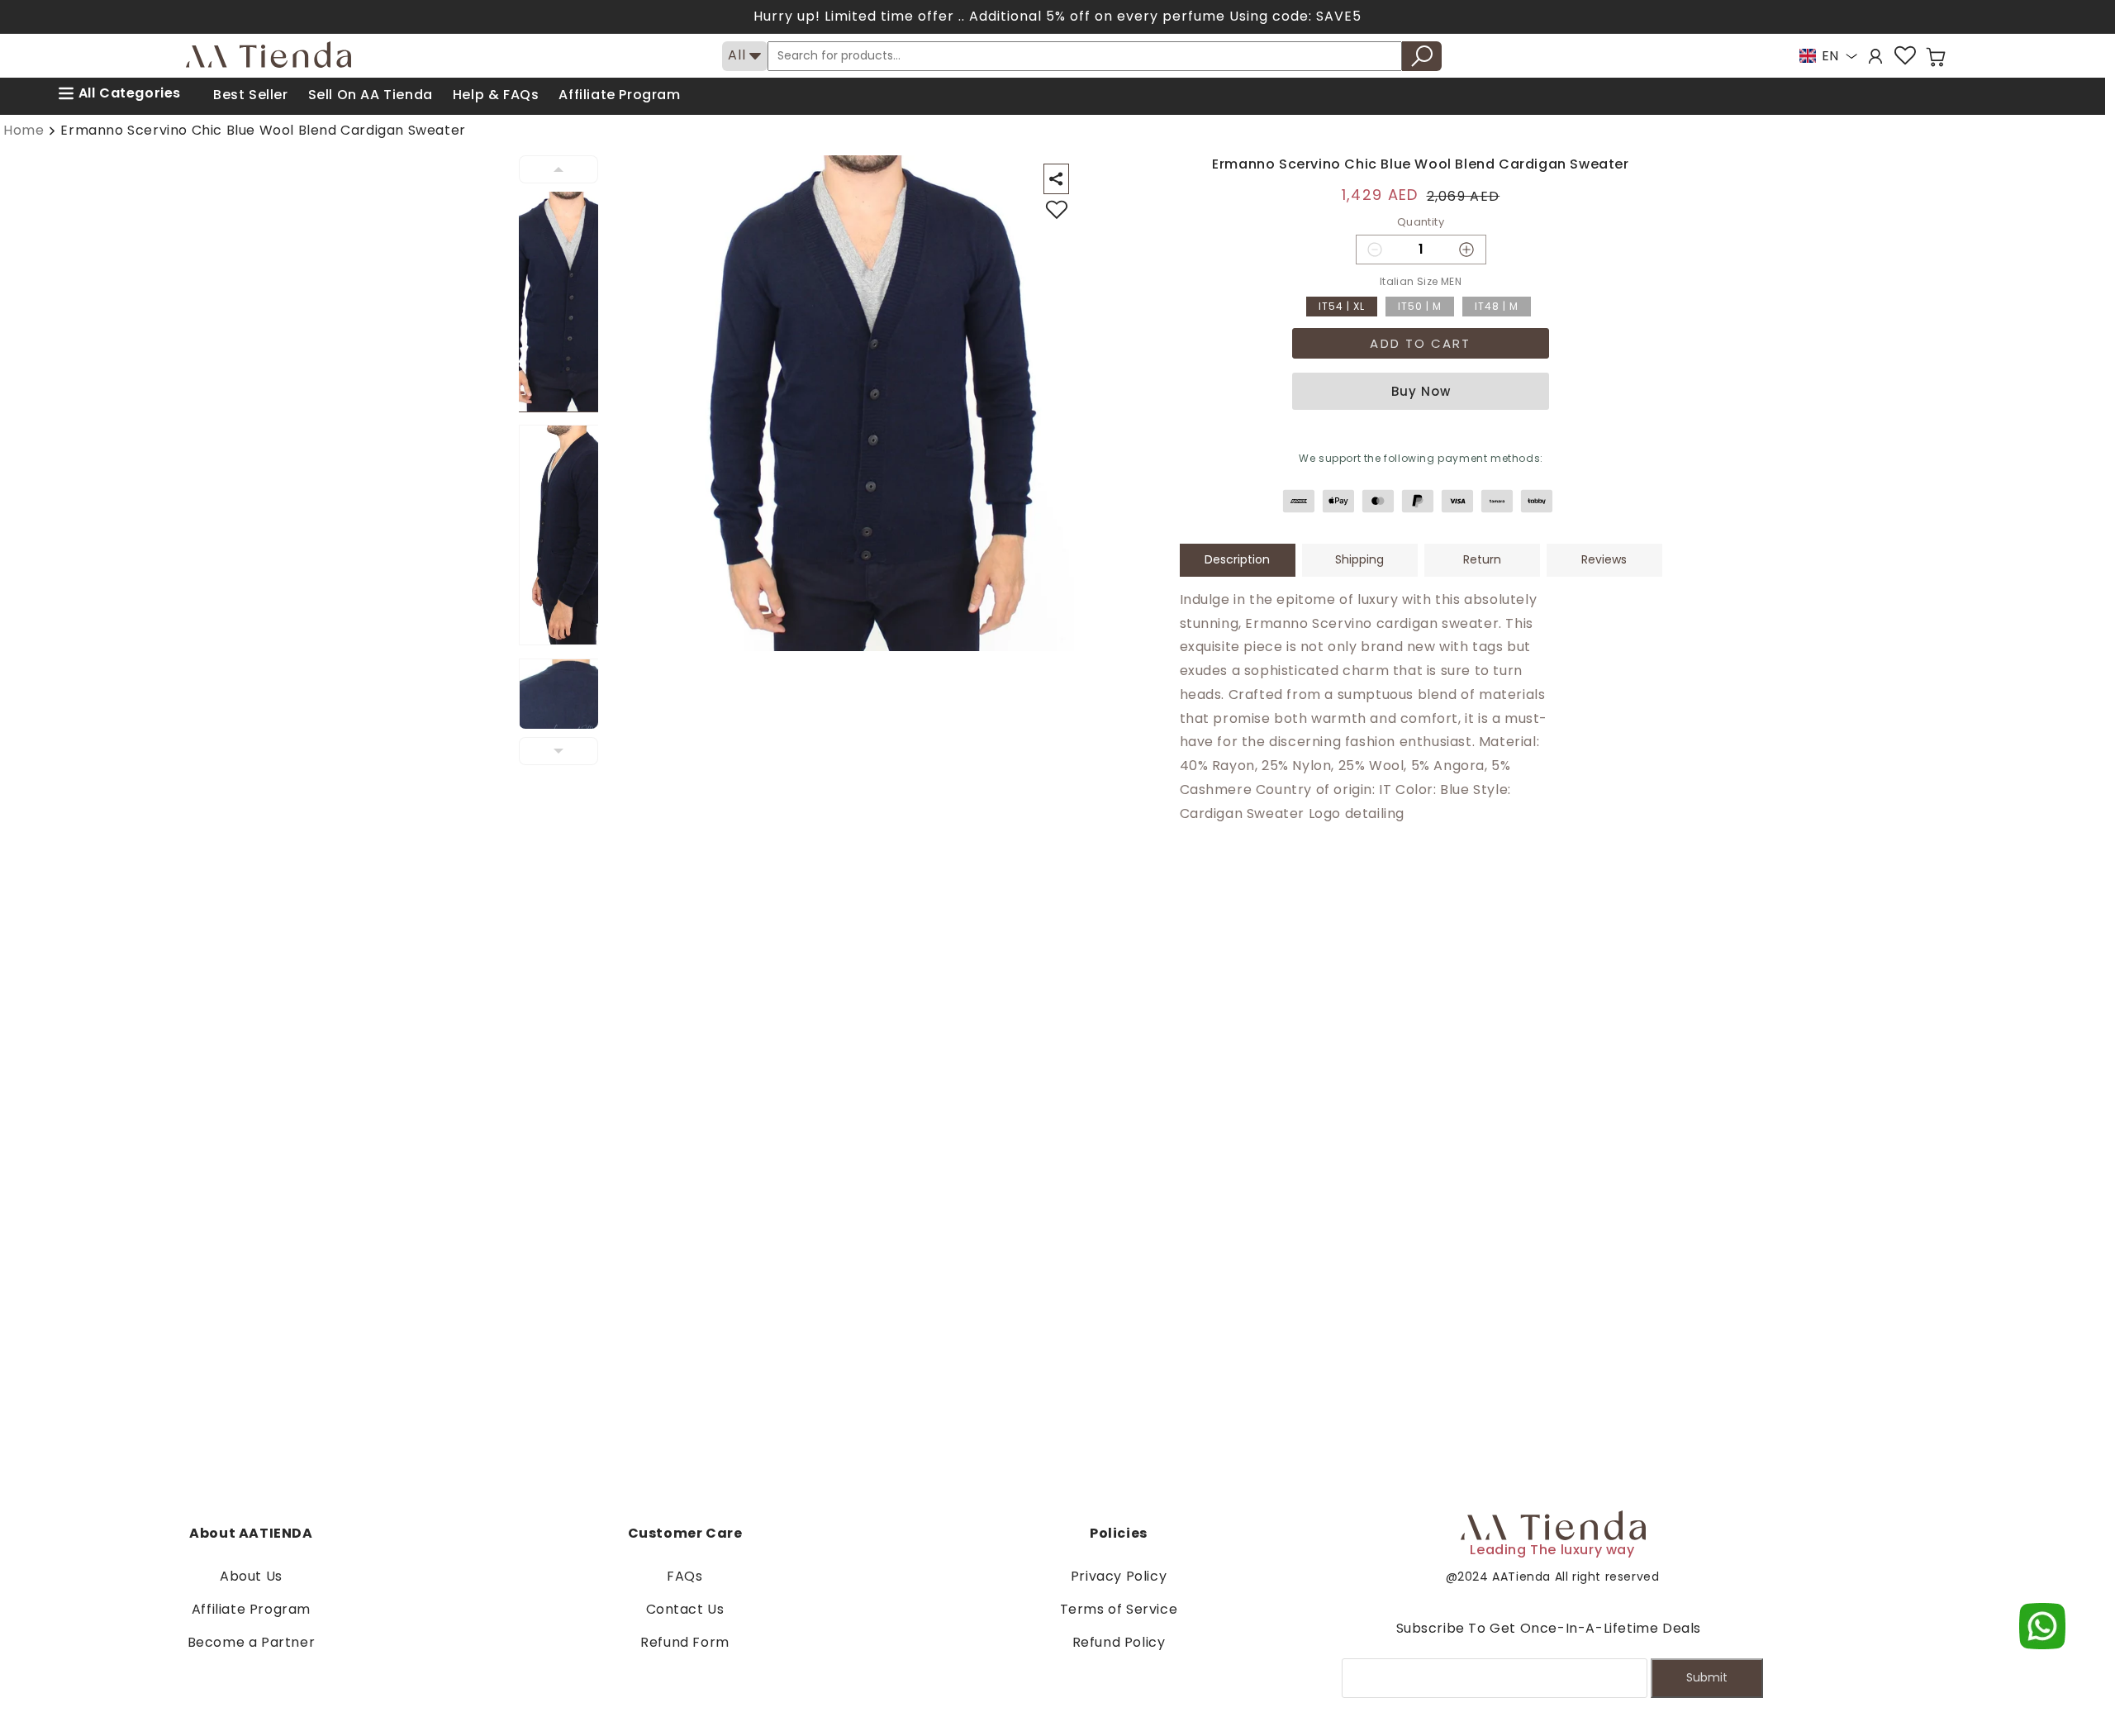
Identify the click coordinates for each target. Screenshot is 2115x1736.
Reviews (1604, 559)
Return (1482, 559)
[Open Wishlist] (1905, 56)
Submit (1707, 1677)
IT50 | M (1420, 306)
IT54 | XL (1342, 306)
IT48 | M (1497, 306)
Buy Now (1421, 391)
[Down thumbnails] (558, 751)
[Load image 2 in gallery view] (568, 535)
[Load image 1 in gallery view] (568, 302)
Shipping (1359, 559)
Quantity (1421, 222)
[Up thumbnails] (558, 169)
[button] (1936, 57)
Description (1237, 559)
